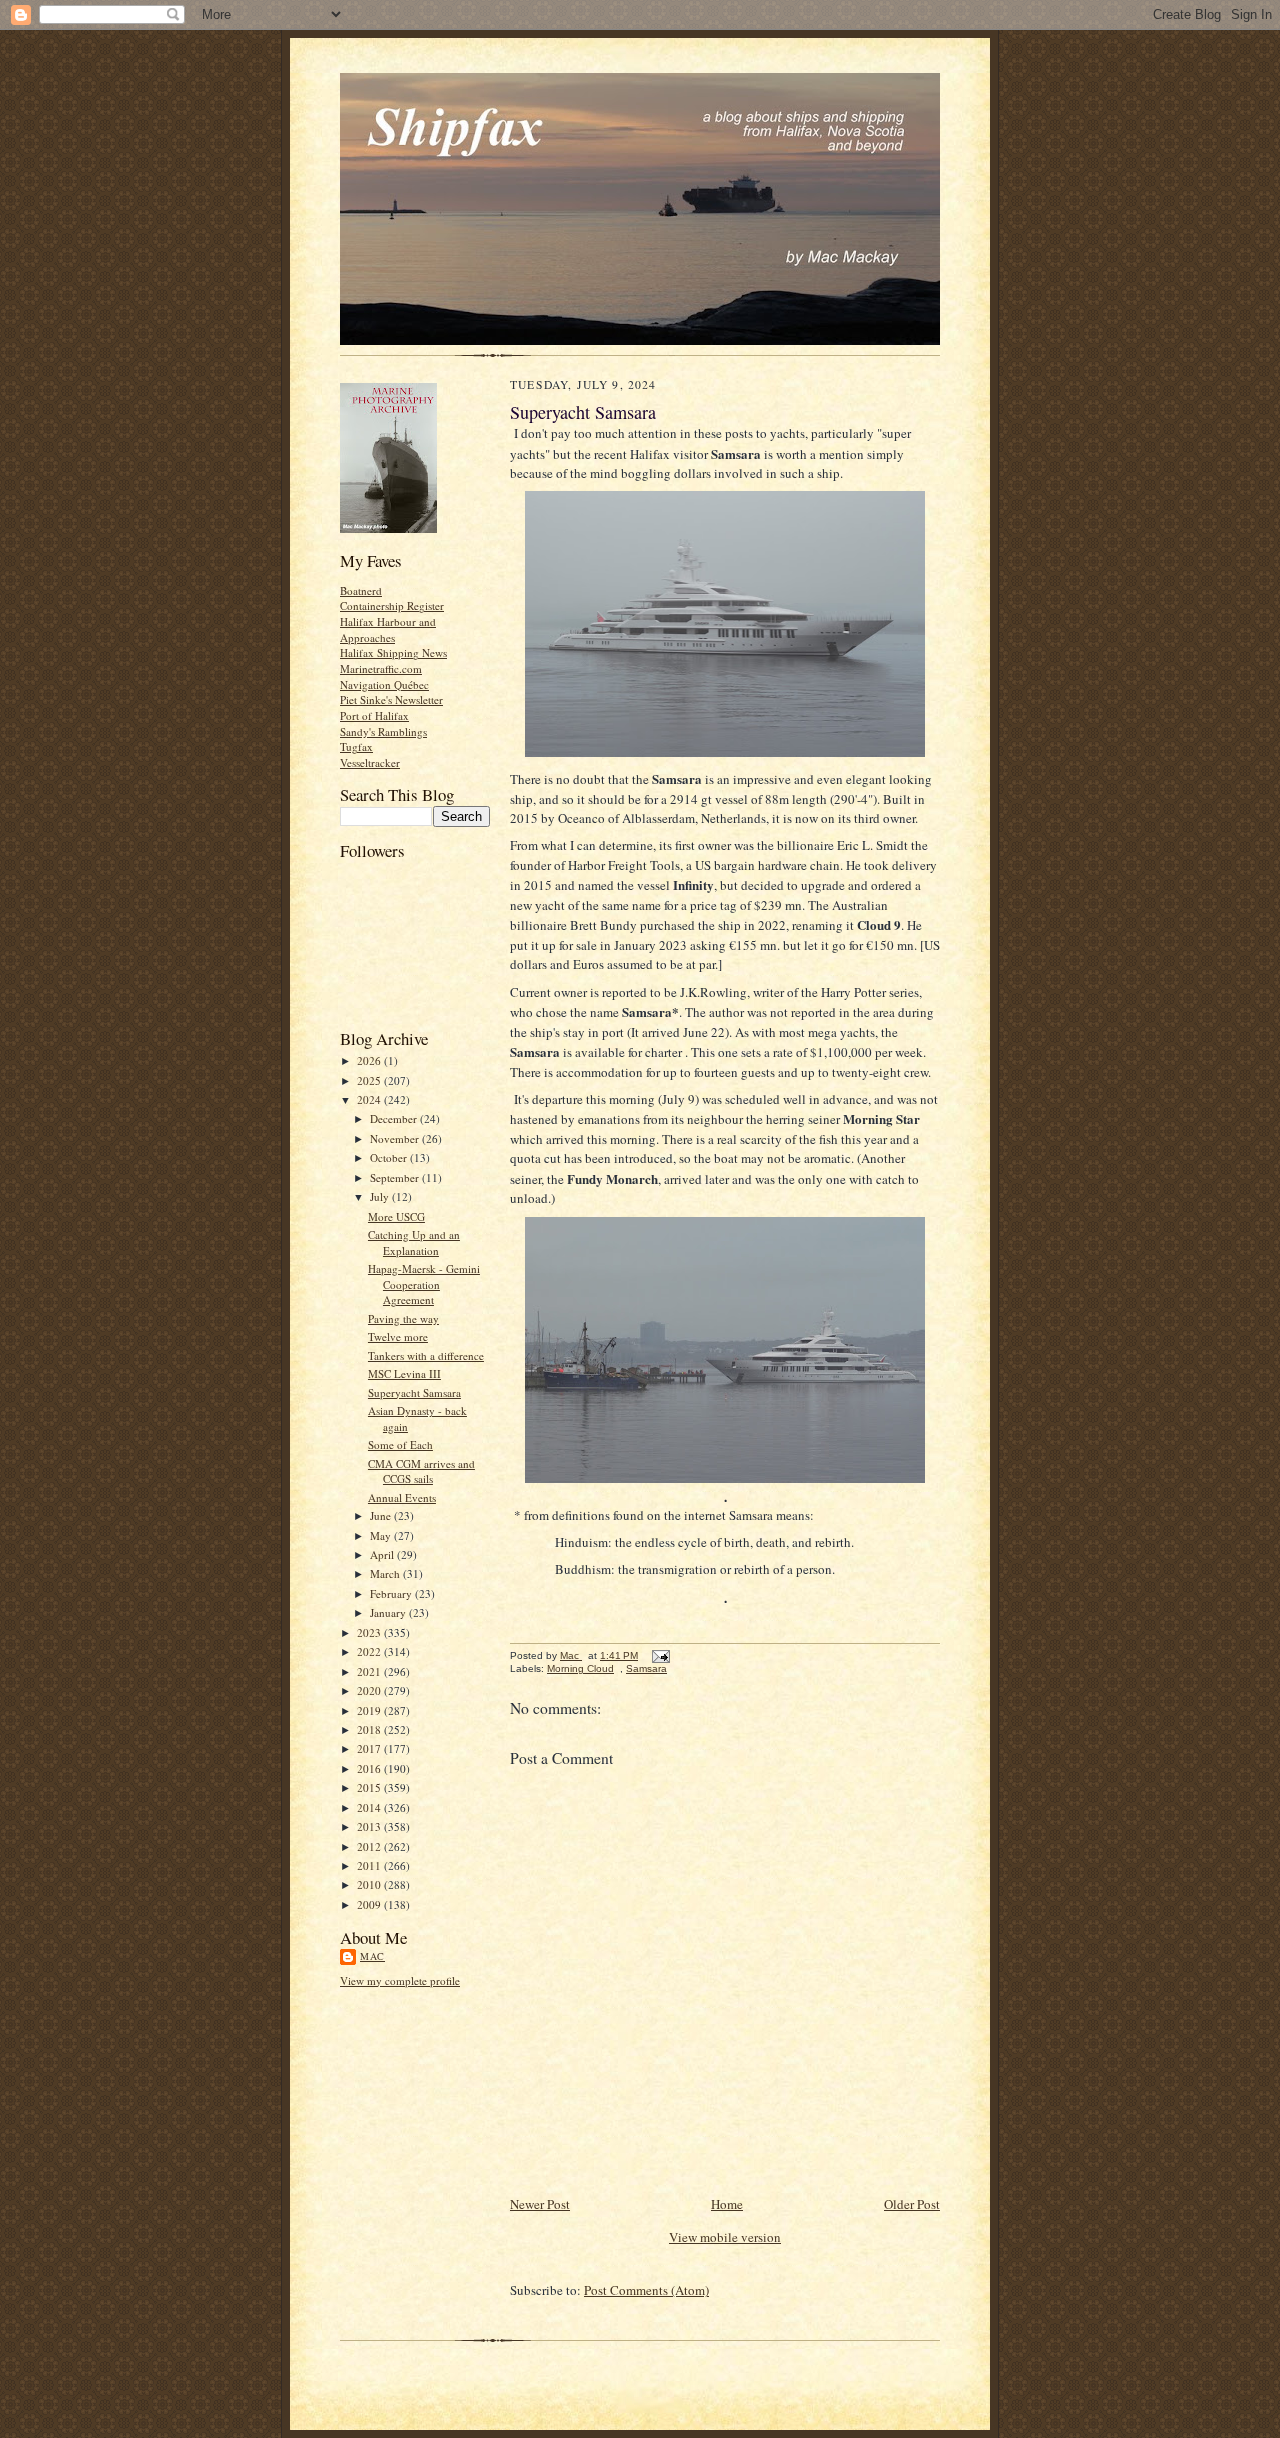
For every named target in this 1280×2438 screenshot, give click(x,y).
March (386, 1573)
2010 (370, 1884)
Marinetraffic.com (381, 668)
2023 (370, 1632)
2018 (370, 1729)
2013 (370, 1826)
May (382, 1535)
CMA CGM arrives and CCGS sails (421, 1471)
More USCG (396, 1216)
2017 (370, 1748)
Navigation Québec (384, 684)
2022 (370, 1651)
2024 (370, 1099)
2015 (370, 1787)
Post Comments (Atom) (646, 2290)
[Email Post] (660, 1655)
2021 (370, 1671)
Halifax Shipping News (393, 652)
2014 (370, 1807)
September (396, 1177)
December (395, 1118)
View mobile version (725, 2237)
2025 (370, 1080)
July (381, 1196)
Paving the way (403, 1318)
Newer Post (540, 2204)
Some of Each (400, 1444)
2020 (370, 1690)
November (396, 1138)
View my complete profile (400, 1980)
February (392, 1593)
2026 (370, 1060)
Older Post (912, 2204)
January (389, 1612)
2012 (370, 1846)
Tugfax (356, 746)
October (390, 1157)
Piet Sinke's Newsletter (391, 699)
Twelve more (398, 1336)
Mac (372, 1956)
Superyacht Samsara (414, 1392)
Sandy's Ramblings (383, 731)
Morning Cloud (580, 1668)
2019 (370, 1710)
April (383, 1554)
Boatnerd (361, 590)
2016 (370, 1768)
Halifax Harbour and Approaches (388, 629)
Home (727, 2204)
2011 (370, 1865)
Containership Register (392, 605)
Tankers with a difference (426, 1355)
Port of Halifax (374, 715)
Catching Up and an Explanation (414, 1242)
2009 (370, 1904)
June (382, 1515)
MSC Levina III (404, 1373)
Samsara (646, 1668)
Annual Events (402, 1497)
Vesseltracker (370, 762)
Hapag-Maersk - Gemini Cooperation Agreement (424, 1284)
